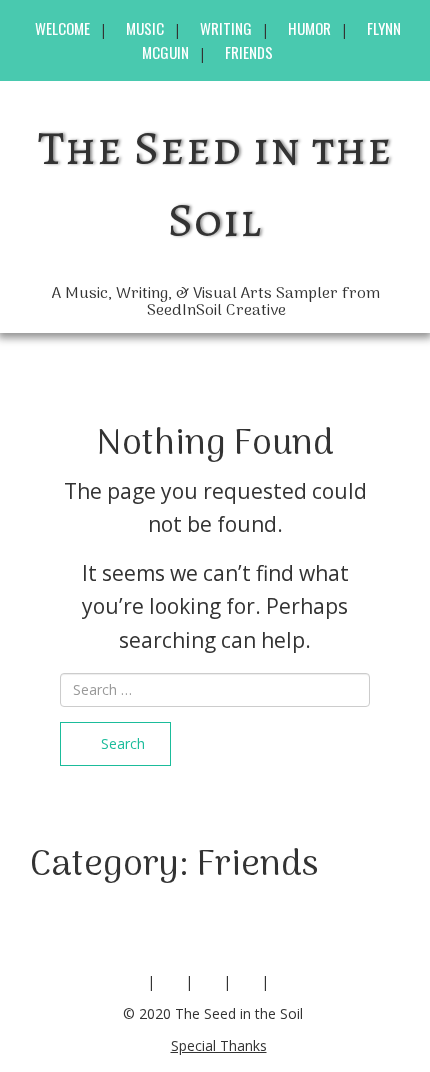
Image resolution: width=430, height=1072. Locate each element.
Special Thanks (219, 1045)
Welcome (62, 28)
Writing (226, 28)
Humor (309, 28)
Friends (249, 52)
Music (145, 28)
